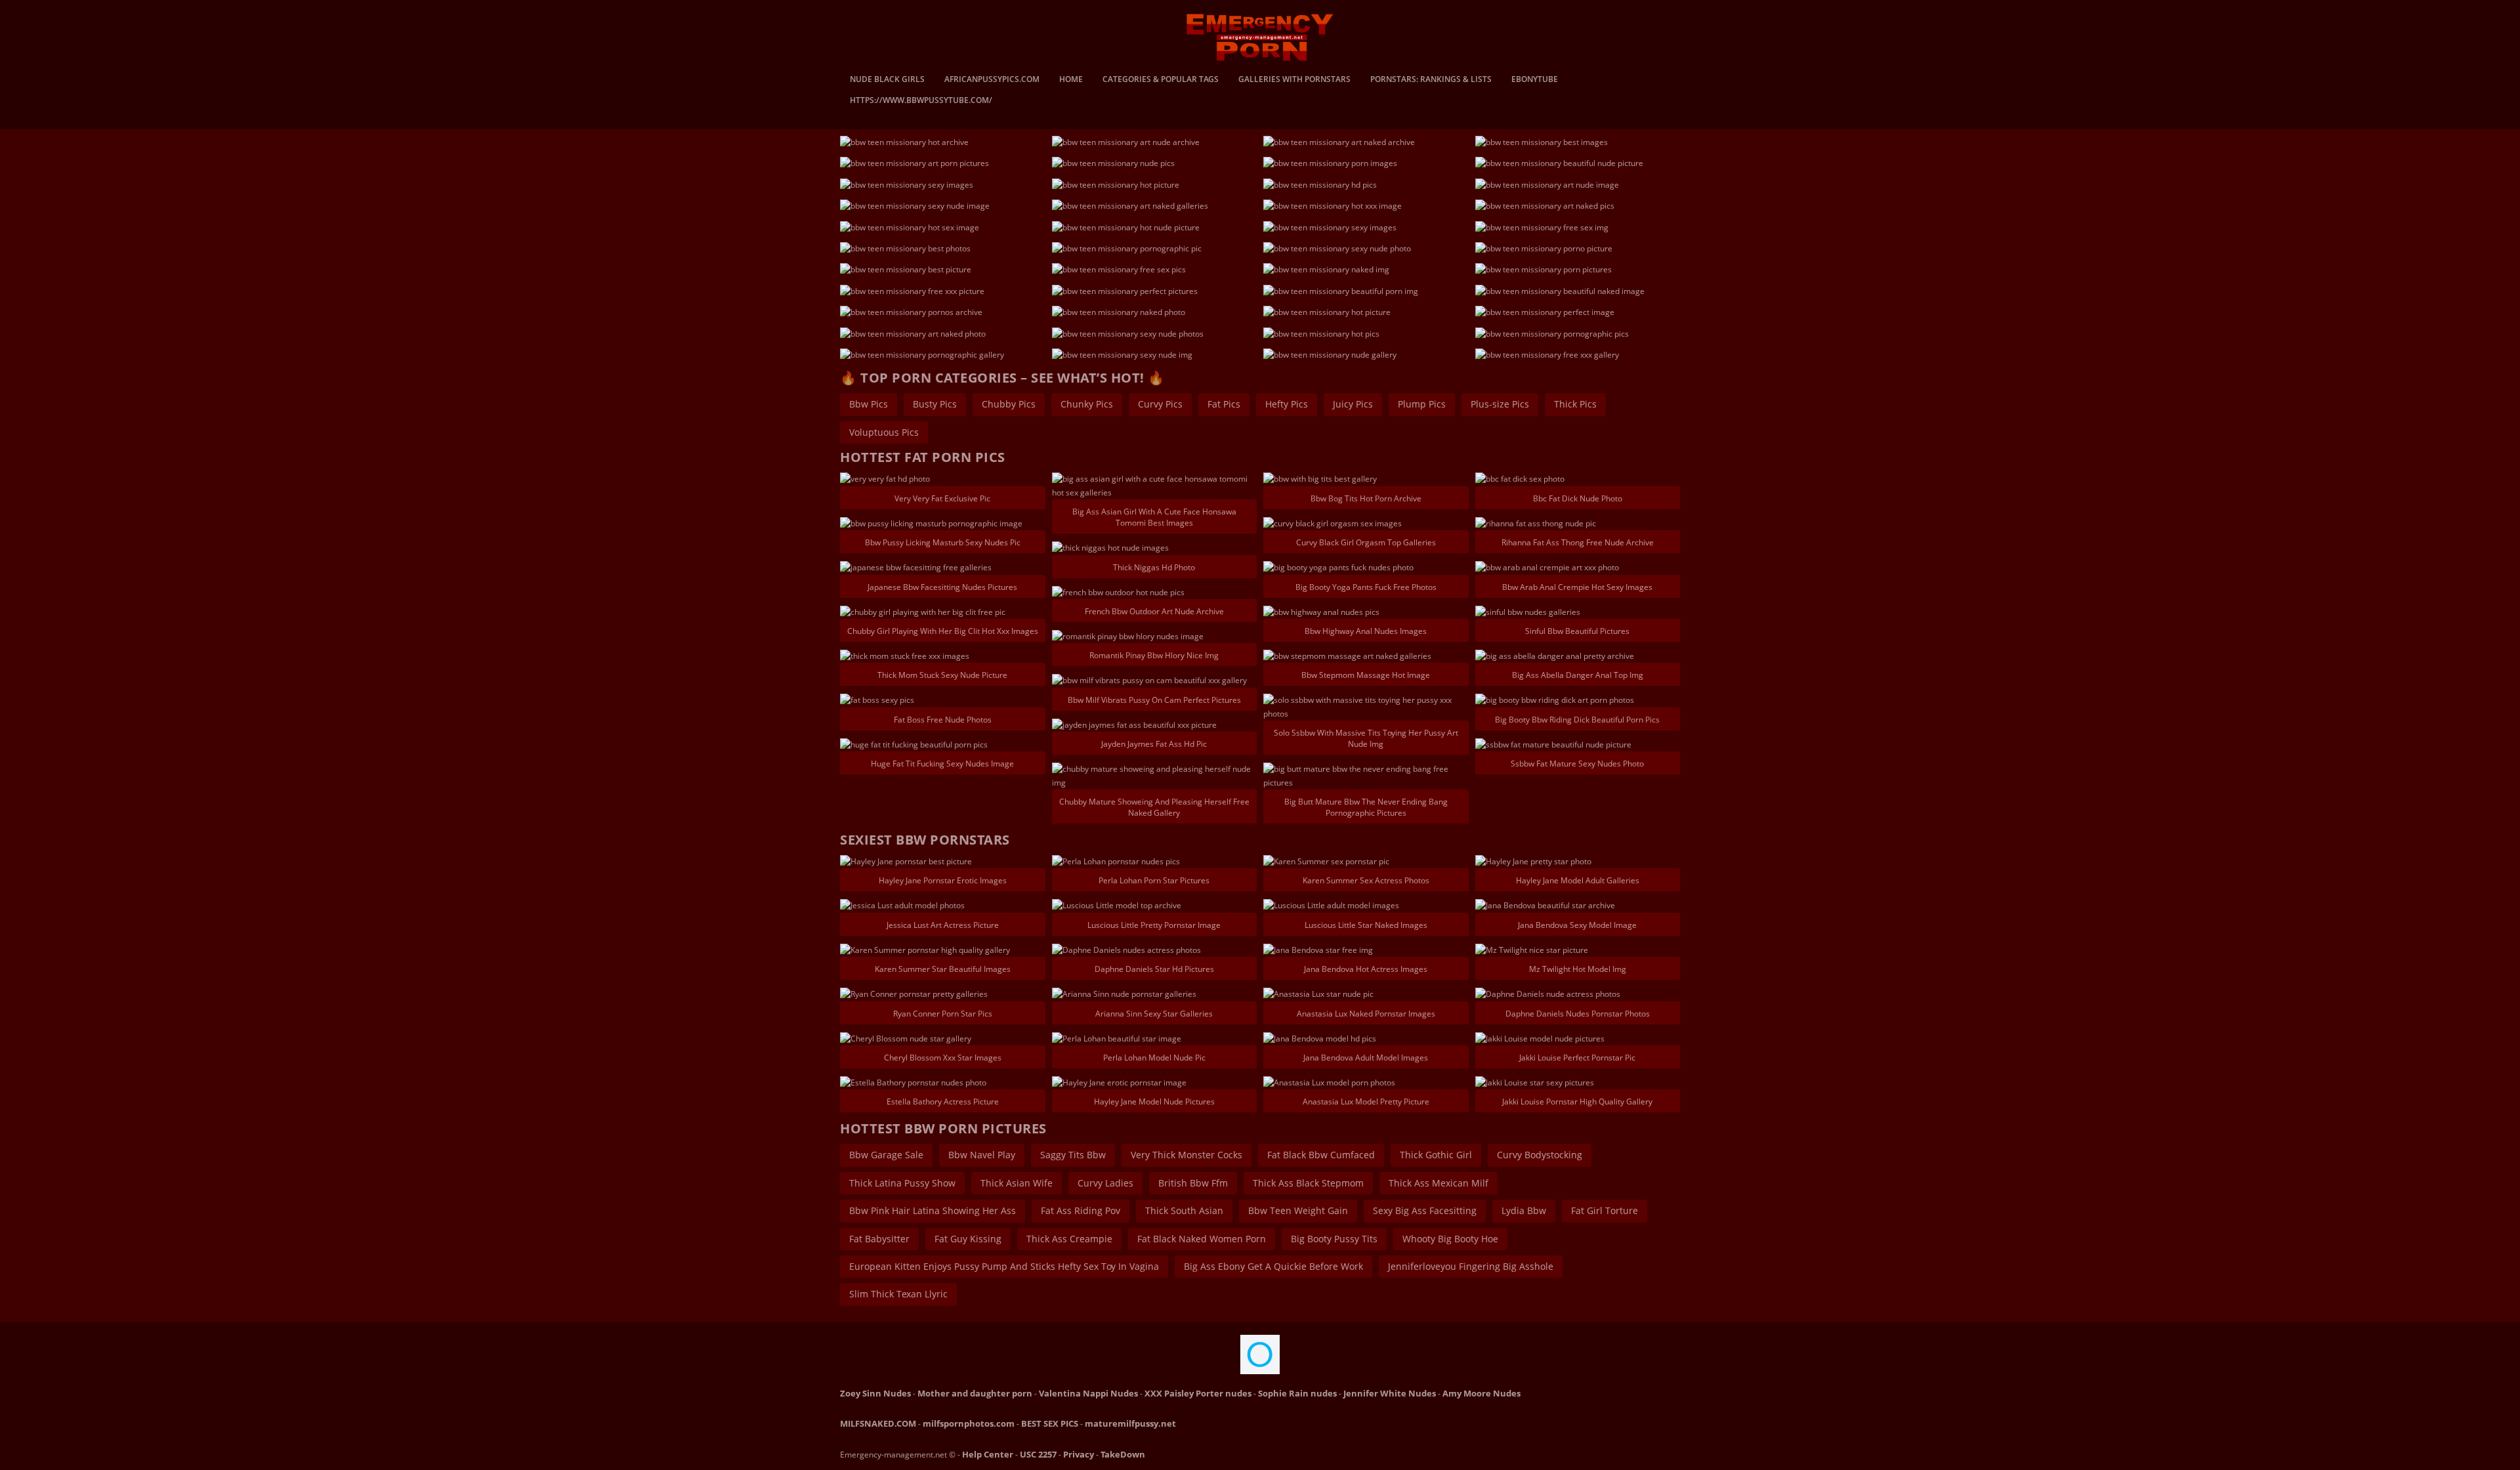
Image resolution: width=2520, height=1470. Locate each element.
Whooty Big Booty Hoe (1450, 1239)
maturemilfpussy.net (1130, 1423)
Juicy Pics (1353, 404)
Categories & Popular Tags (1161, 80)
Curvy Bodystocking (1540, 1155)
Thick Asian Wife (1017, 1183)
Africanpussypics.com (992, 80)
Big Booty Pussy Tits (1334, 1239)
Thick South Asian (1184, 1210)
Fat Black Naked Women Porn (1202, 1239)
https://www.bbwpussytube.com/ (921, 101)
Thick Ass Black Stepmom (1308, 1183)
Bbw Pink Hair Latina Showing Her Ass (933, 1210)
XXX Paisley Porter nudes (1198, 1393)
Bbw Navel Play (982, 1155)
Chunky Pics (1087, 404)
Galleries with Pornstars (1294, 80)
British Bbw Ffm (1193, 1183)
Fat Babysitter (879, 1239)
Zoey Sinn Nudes (875, 1393)
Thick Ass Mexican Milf (1438, 1183)
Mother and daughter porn (975, 1393)
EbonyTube (1535, 80)
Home (1071, 80)
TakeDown (1123, 1454)
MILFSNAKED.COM (878, 1423)
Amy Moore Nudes (1481, 1393)
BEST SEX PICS (1050, 1423)
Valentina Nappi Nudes (1088, 1393)
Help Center (988, 1454)
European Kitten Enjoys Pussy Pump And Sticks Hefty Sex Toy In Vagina (1004, 1266)
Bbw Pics (869, 404)
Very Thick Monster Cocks (1186, 1155)
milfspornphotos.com (969, 1423)
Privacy (1079, 1454)
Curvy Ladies (1105, 1183)
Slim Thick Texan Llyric (898, 1294)
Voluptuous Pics (884, 432)
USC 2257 (1038, 1454)
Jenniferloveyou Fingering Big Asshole (1471, 1266)
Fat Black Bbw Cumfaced (1321, 1155)
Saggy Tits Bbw (1073, 1155)
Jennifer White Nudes (1390, 1393)
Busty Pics (935, 404)
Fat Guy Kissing (968, 1239)
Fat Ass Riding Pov (1081, 1210)
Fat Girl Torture (1605, 1210)
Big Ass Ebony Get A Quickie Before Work (1273, 1266)
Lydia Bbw (1524, 1210)
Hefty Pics (1287, 404)
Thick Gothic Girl (1436, 1155)
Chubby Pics (1009, 404)
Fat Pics (1224, 404)
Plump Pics (1422, 404)
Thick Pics (1575, 404)
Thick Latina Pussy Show (902, 1183)
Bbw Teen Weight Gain (1298, 1210)
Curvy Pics (1160, 404)
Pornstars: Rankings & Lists (1431, 80)
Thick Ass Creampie (1069, 1239)
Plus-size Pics (1500, 404)
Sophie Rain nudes (1297, 1393)
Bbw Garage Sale (886, 1155)
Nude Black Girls (887, 80)
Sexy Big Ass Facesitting (1425, 1210)
